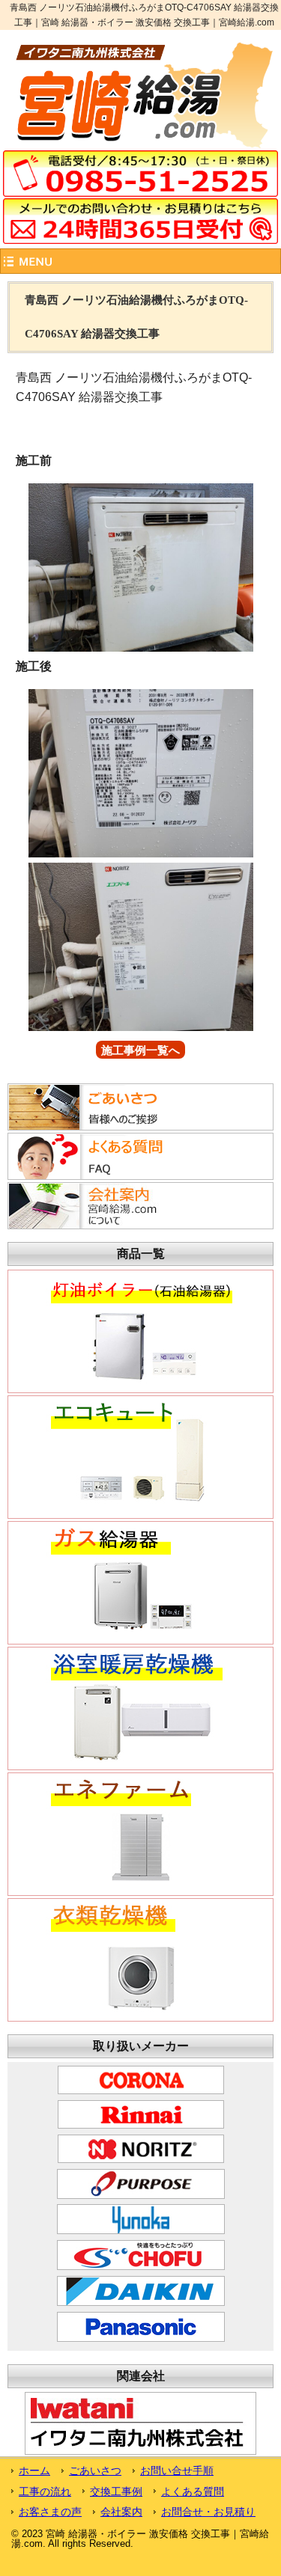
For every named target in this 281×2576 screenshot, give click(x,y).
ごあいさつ (95, 2471)
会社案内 (121, 2512)
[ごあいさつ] (100, 1126)
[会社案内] (100, 1225)
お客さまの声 (50, 2512)
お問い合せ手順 (177, 2471)
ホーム (34, 2471)
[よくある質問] (100, 1175)
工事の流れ (45, 2491)
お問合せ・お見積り (208, 2512)
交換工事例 (116, 2491)
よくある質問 (193, 2491)
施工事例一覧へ (140, 1050)
